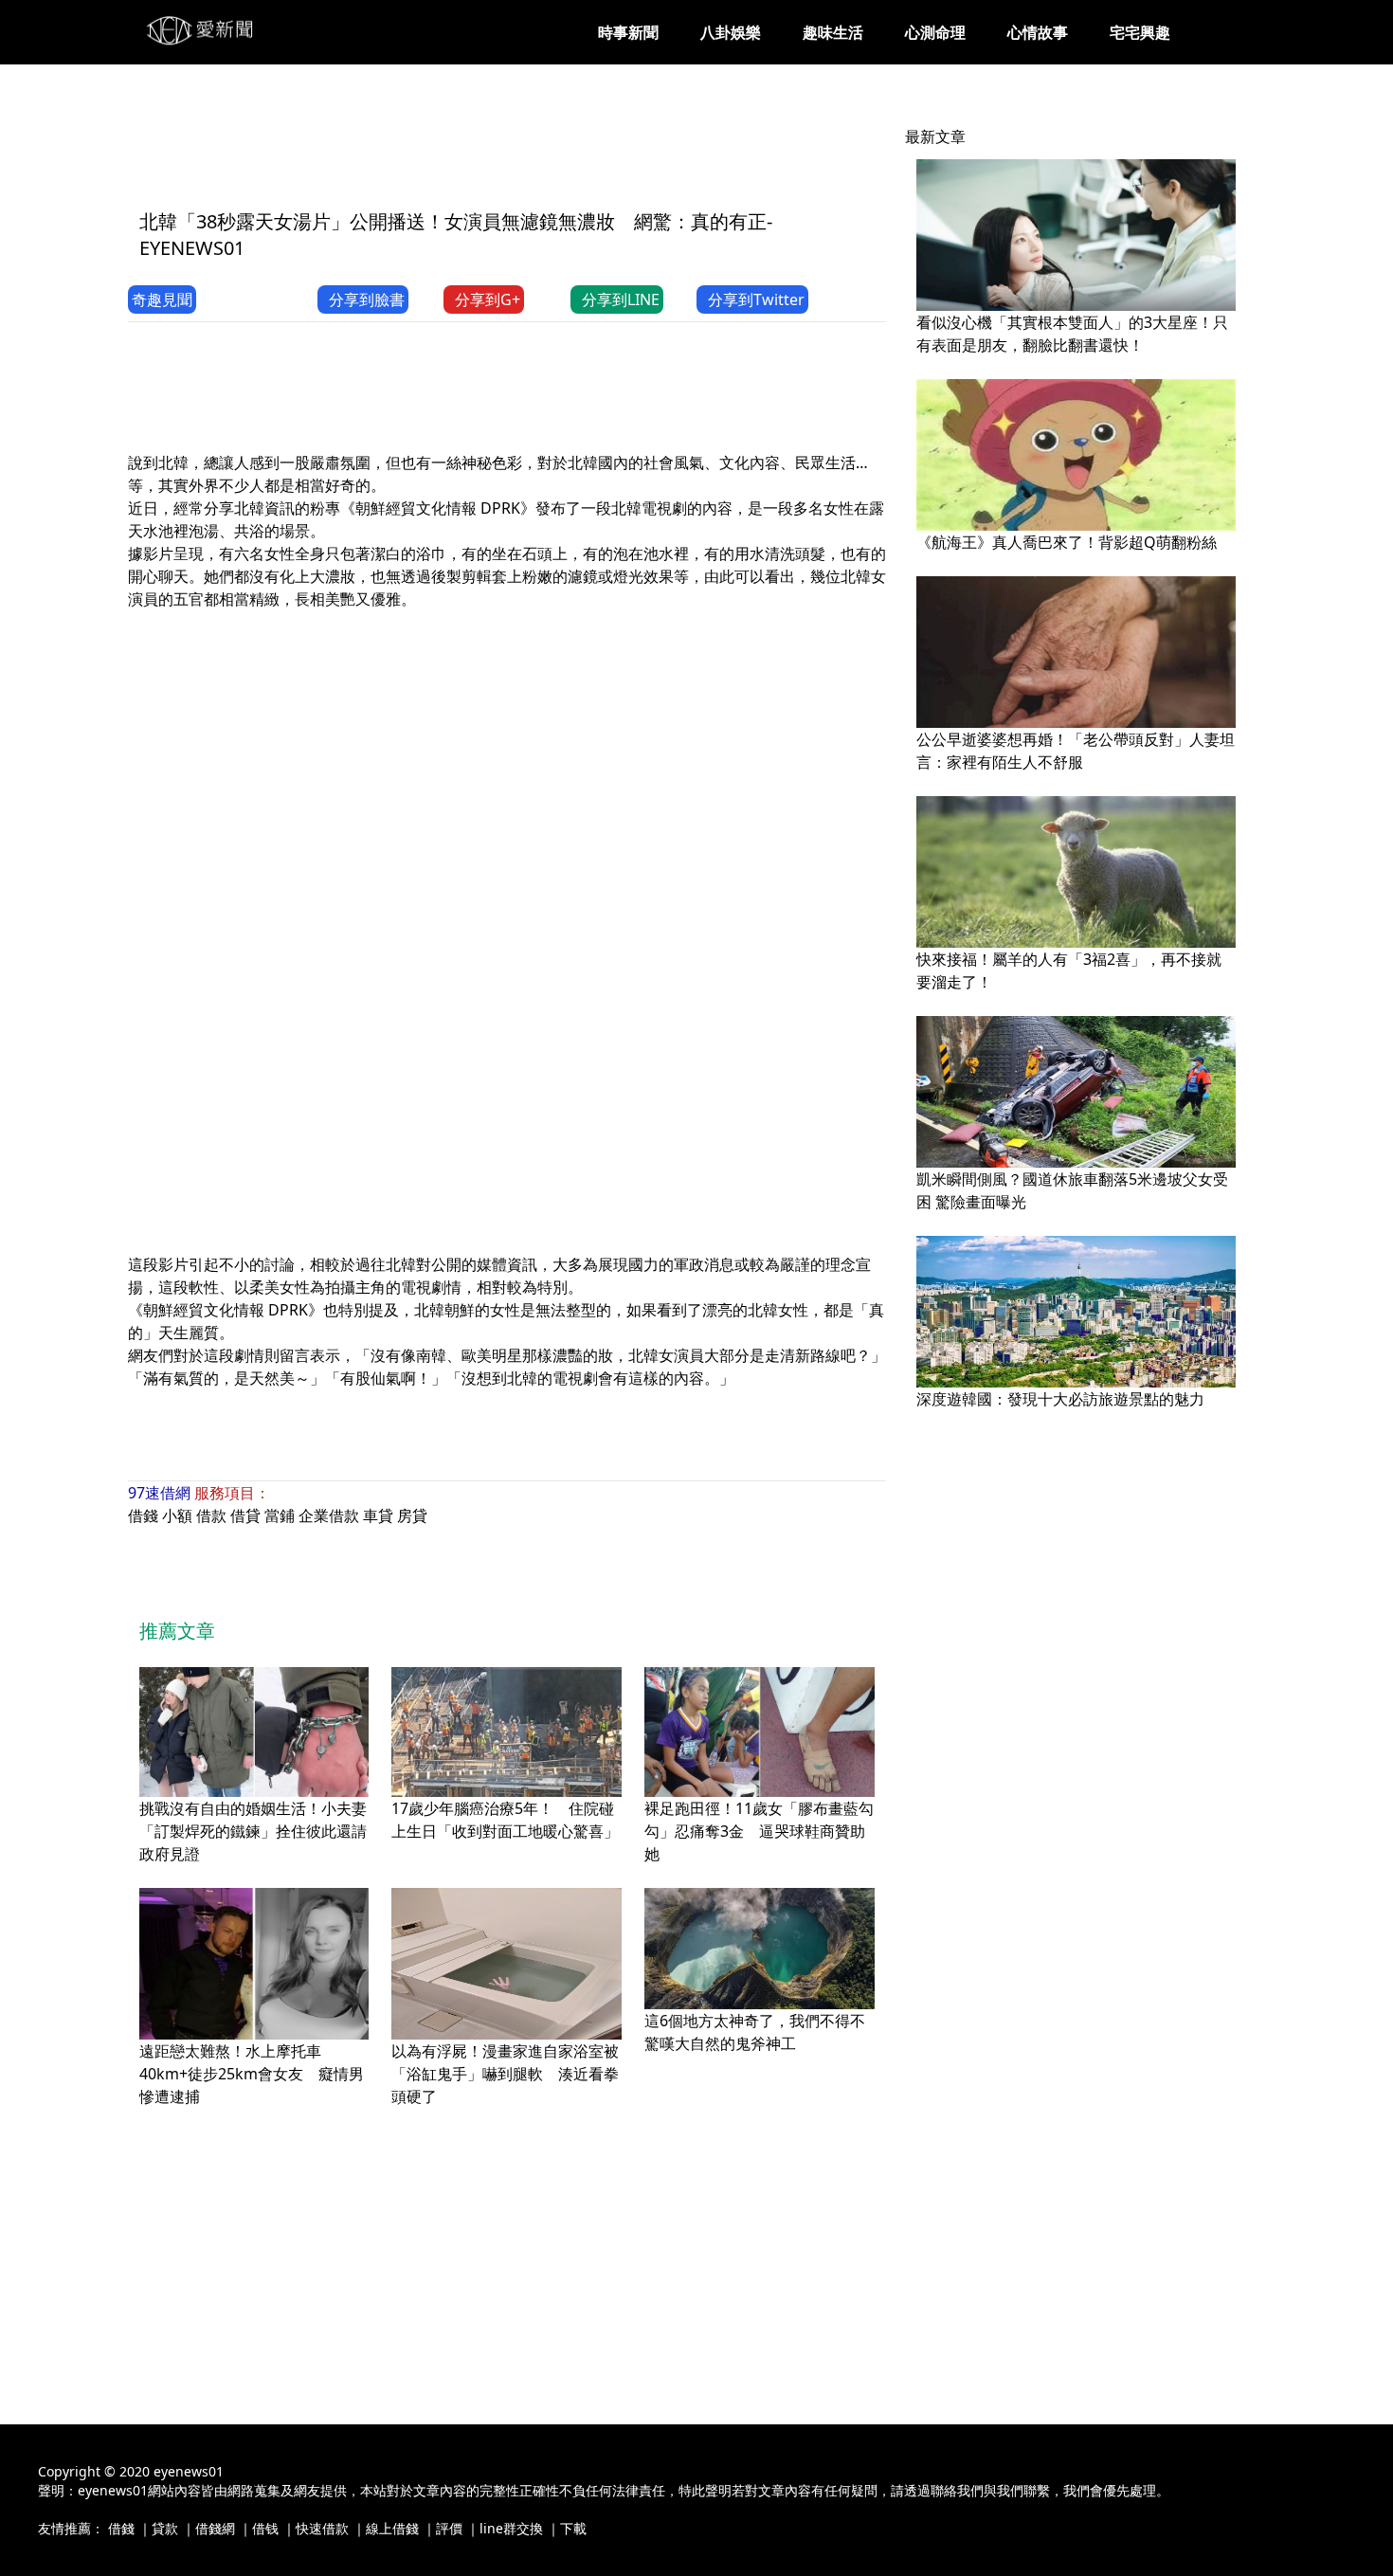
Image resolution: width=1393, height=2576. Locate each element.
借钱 (265, 2528)
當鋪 (280, 1515)
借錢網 (215, 2528)
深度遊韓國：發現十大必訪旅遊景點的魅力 (1060, 1399)
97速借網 (159, 1493)
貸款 (165, 2528)
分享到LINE (621, 299)
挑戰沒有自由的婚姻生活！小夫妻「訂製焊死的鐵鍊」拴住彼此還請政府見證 (253, 1831)
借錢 (143, 1515)
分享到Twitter (756, 299)
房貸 (412, 1515)
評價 (449, 2528)
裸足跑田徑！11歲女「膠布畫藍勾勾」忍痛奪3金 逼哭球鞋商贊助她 (759, 1831)
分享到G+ (488, 299)
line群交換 (511, 2528)
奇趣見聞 (162, 299)
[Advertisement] (473, 149)
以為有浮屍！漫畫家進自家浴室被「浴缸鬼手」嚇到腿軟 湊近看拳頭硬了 (505, 2074)
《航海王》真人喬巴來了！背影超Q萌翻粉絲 (1067, 542)
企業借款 (329, 1515)
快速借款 (322, 2528)
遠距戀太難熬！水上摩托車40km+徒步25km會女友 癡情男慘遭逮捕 (252, 2074)
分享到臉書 (367, 299)
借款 (211, 1515)
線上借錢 (392, 2528)
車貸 (378, 1515)
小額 (177, 1515)
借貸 (245, 1515)
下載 (573, 2528)
